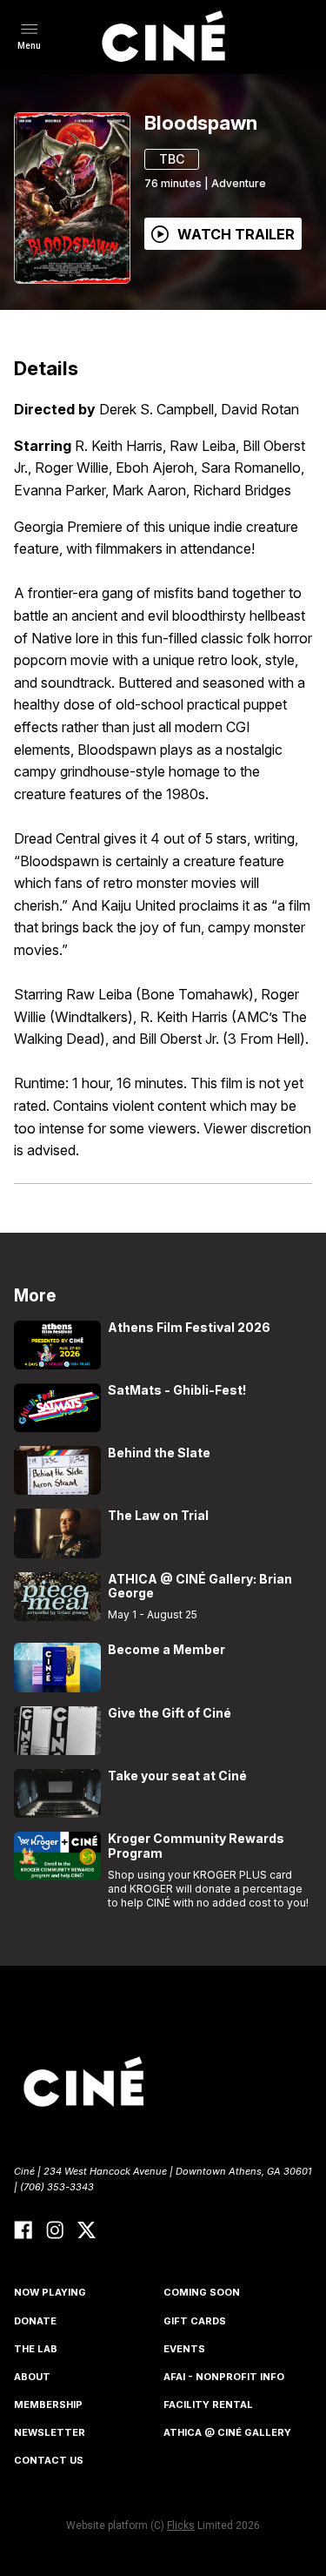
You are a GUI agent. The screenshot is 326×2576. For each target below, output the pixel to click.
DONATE (35, 2321)
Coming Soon (202, 2292)
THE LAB (36, 2349)
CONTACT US (49, 2460)
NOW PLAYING (50, 2292)
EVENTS (184, 2349)
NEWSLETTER (50, 2432)
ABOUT (32, 2377)
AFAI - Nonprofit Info (224, 2377)
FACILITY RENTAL (208, 2404)
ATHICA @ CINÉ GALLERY (227, 2432)
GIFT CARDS (195, 2321)
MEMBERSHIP (48, 2404)
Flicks (181, 2526)
